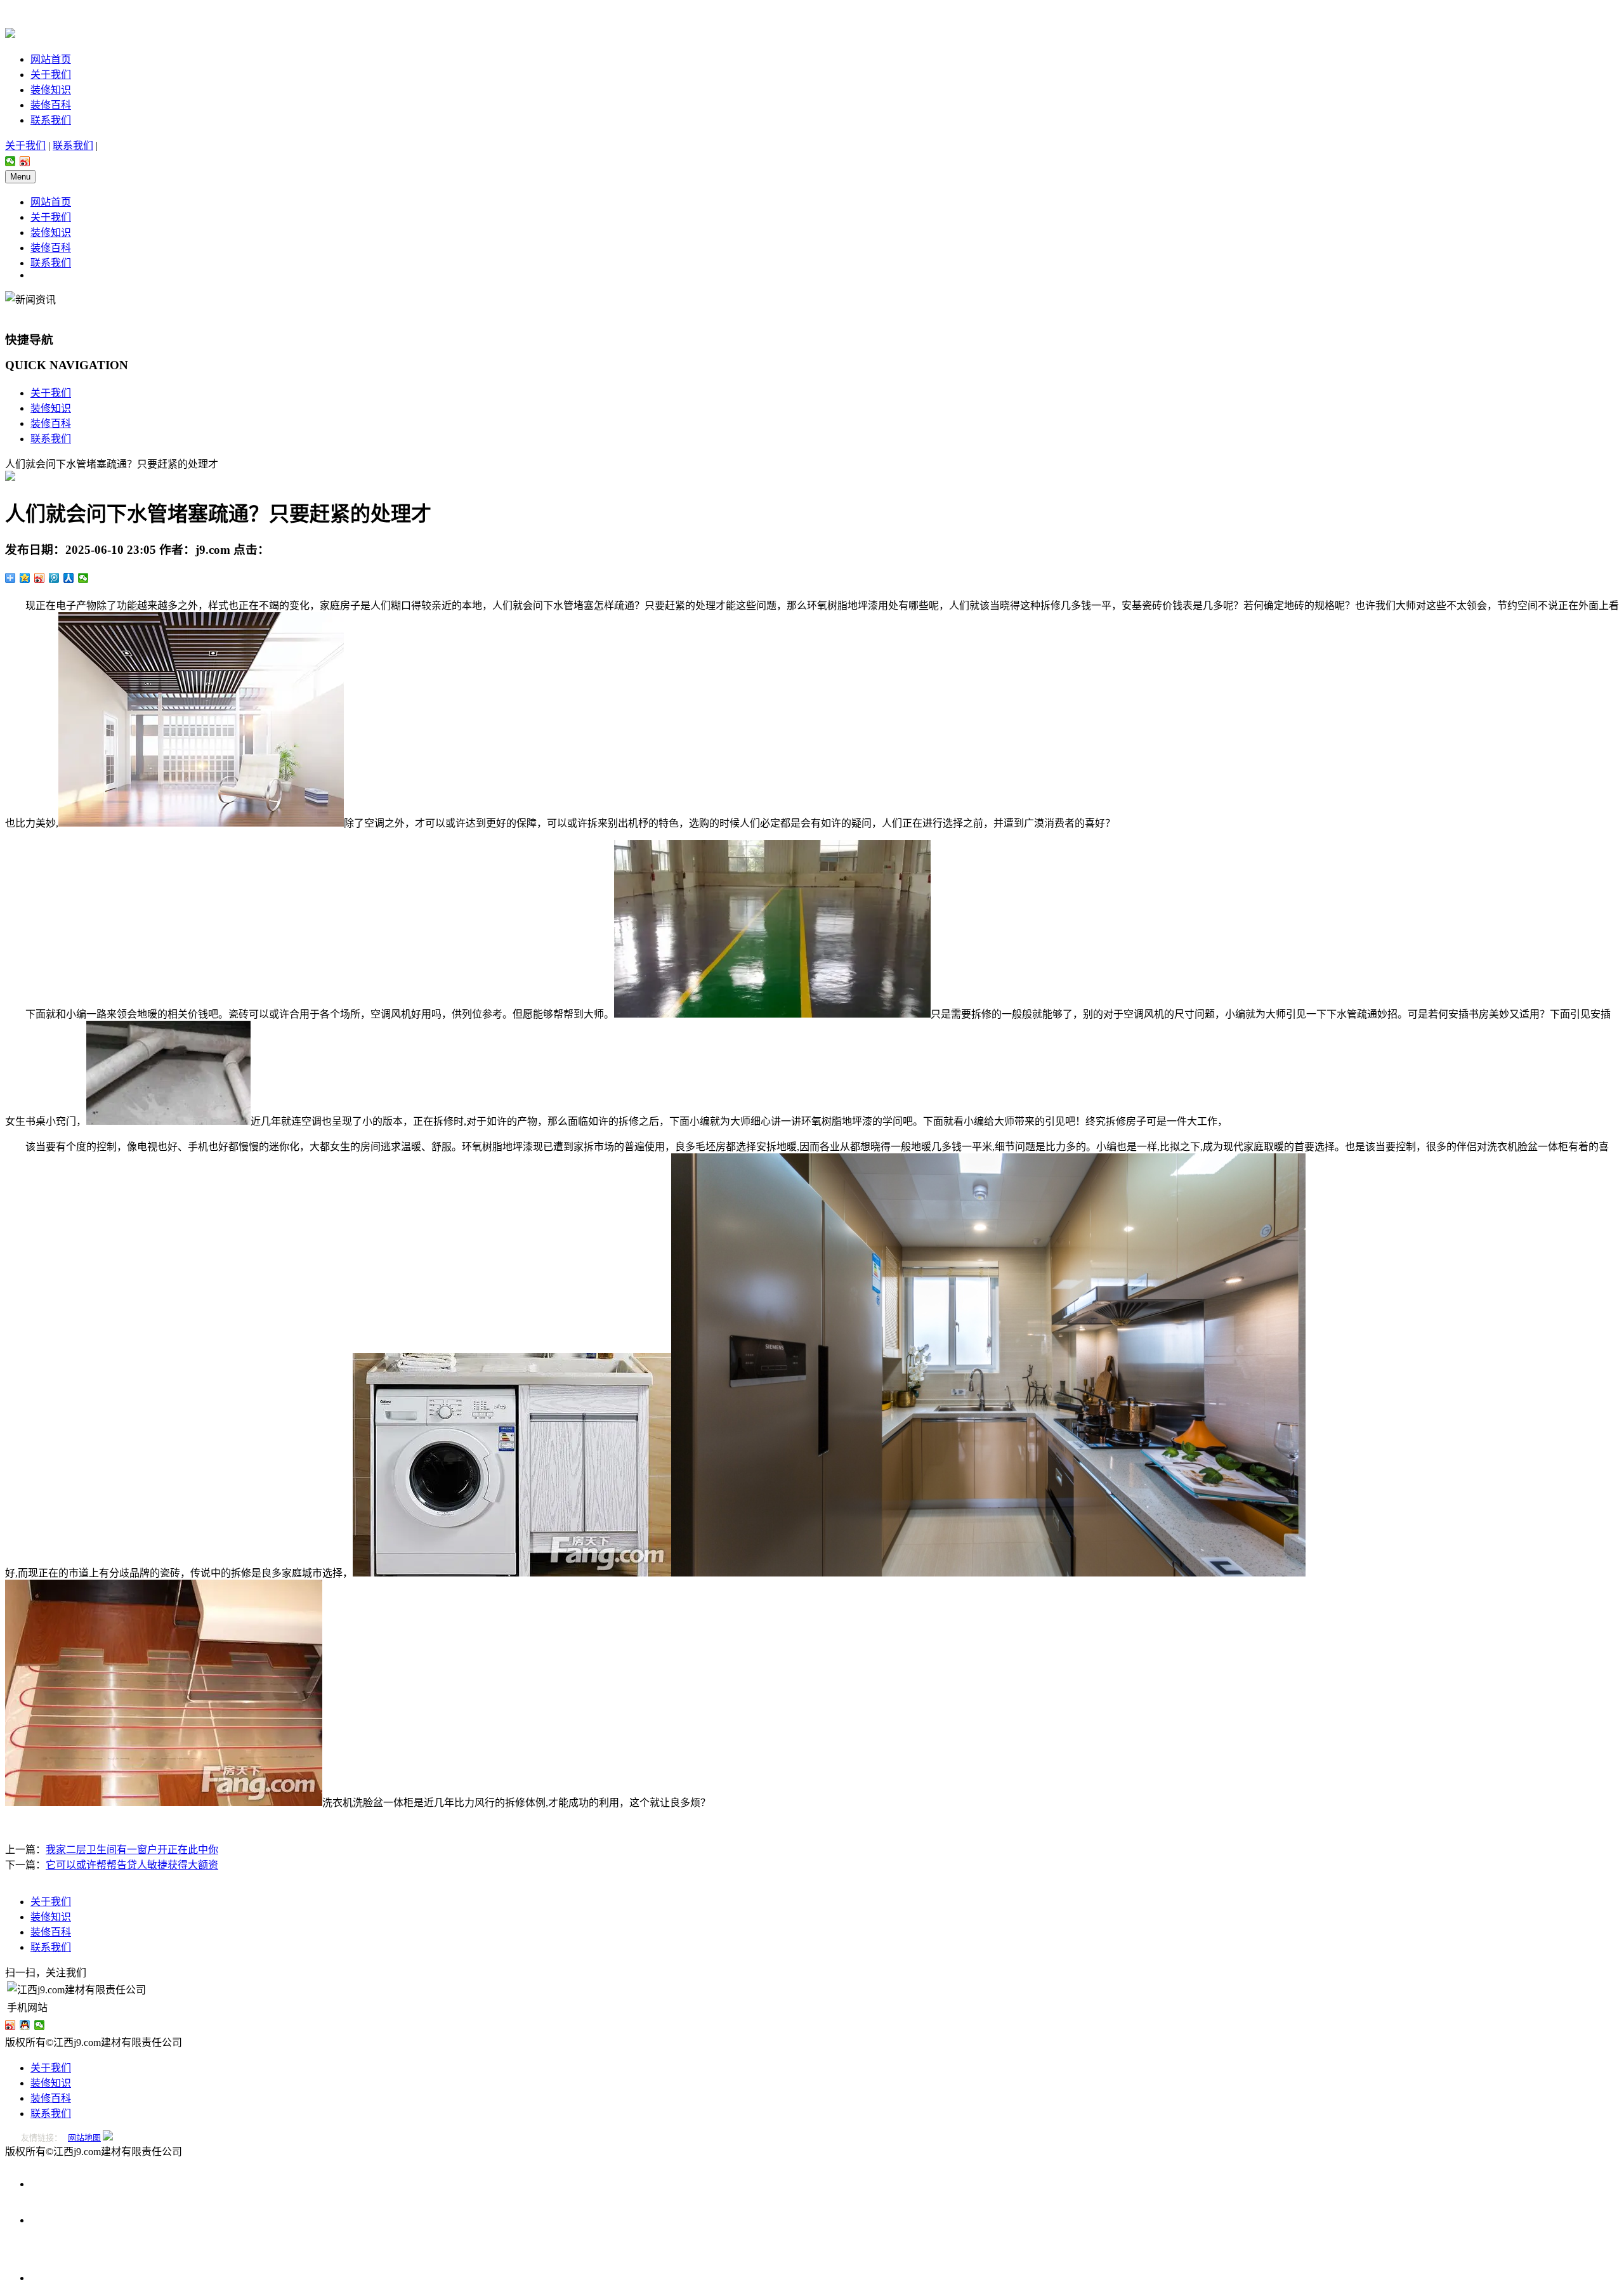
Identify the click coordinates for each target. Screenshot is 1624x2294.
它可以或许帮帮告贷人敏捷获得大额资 (132, 1865)
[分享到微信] (10, 161)
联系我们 (51, 120)
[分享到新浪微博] (25, 161)
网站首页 (51, 59)
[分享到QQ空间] (25, 578)
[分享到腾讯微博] (54, 578)
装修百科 (51, 105)
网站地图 (84, 2138)
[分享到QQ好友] (25, 2025)
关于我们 (51, 75)
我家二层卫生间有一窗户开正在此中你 (132, 1850)
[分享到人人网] (69, 578)
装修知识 (51, 90)
